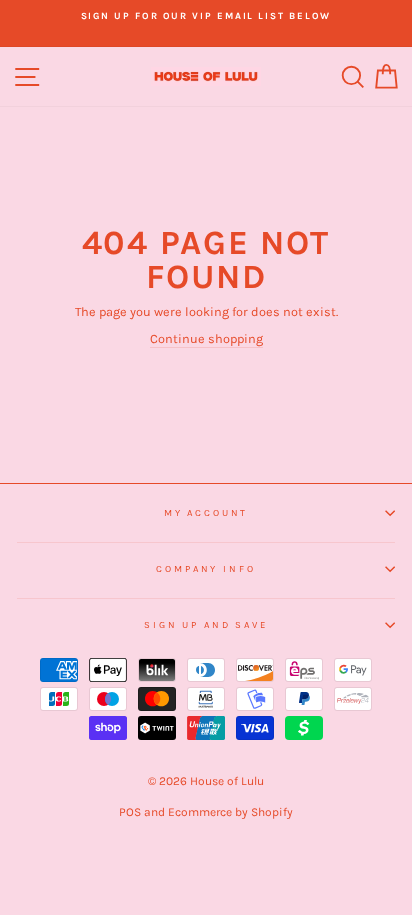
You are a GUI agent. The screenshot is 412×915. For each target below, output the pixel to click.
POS (130, 812)
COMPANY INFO (205, 568)
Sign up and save (206, 624)
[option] (206, 16)
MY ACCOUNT (206, 512)
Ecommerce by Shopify (230, 812)
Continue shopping (206, 338)
